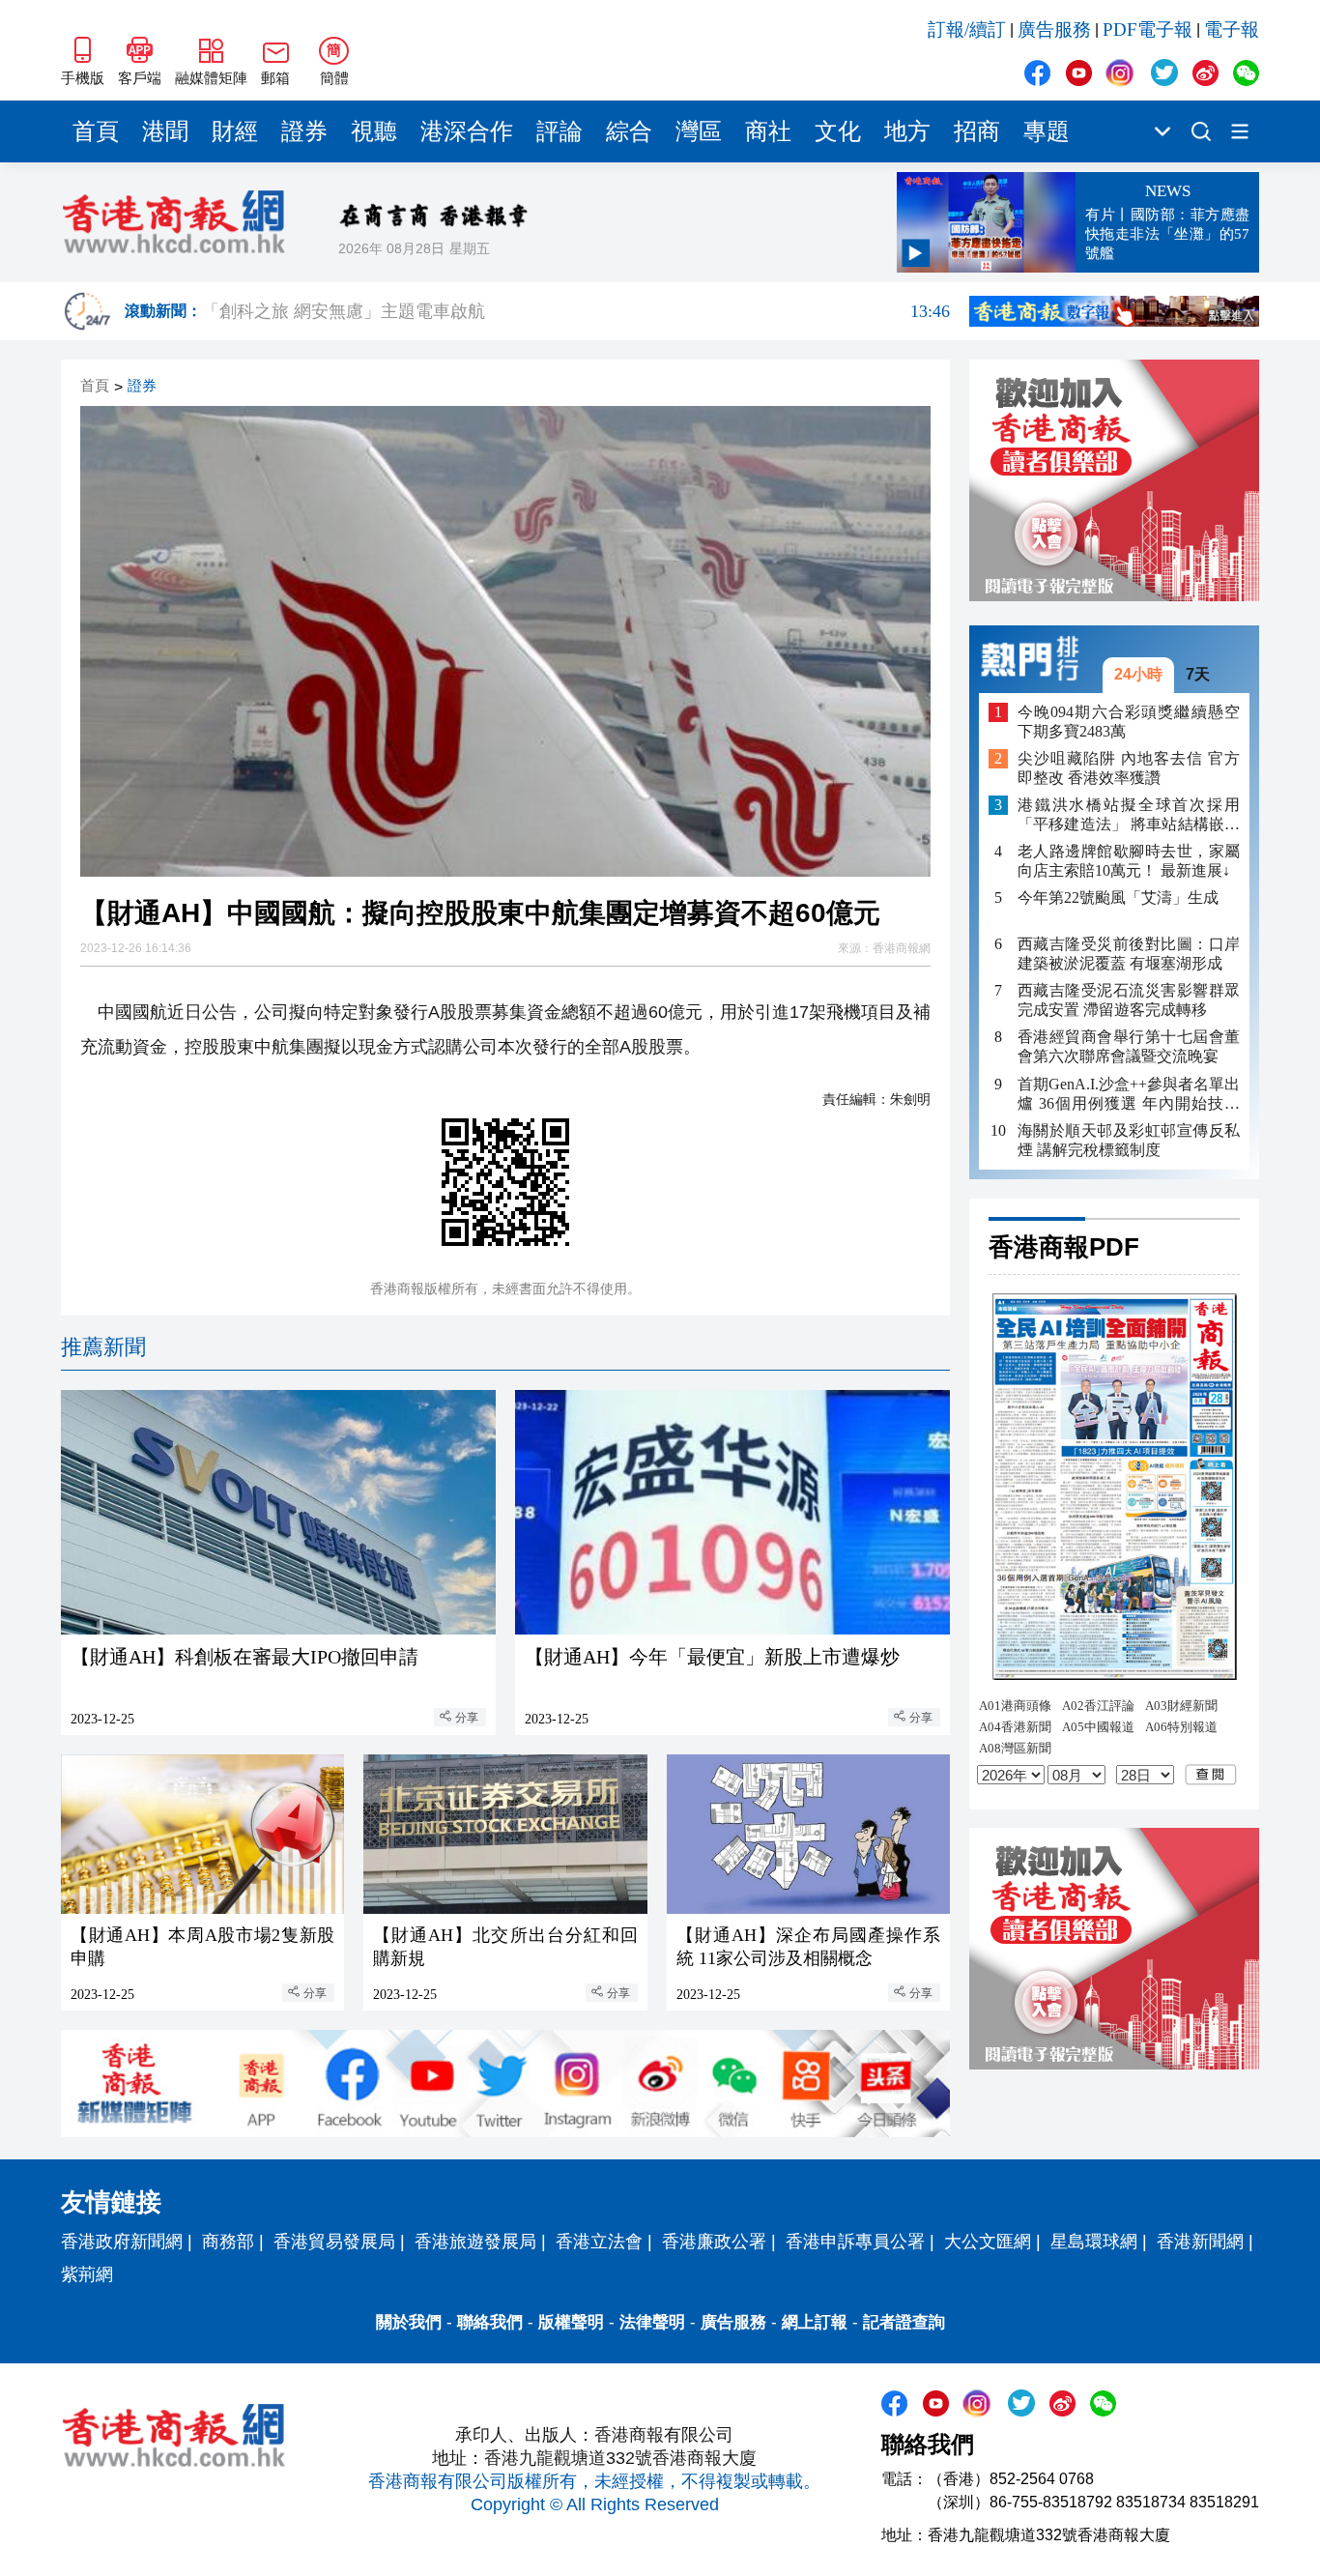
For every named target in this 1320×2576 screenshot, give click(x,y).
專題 (1047, 131)
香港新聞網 (1200, 2242)
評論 (560, 131)
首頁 (96, 131)
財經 (235, 131)
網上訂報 (815, 2322)
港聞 (165, 131)
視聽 (374, 131)
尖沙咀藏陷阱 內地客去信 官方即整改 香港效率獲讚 (1129, 768)
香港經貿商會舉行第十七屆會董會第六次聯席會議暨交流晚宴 (1129, 1046)
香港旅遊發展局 (475, 2242)
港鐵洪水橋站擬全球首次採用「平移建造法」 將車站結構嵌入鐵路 (1129, 815)
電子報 (1232, 29)
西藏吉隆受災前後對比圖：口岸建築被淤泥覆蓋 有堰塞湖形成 (1129, 954)
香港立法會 (599, 2242)
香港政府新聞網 (122, 2242)
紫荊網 (87, 2274)
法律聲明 (652, 2322)
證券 (304, 131)
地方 (907, 131)
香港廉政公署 (714, 2242)
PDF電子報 (1148, 29)
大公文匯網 (988, 2242)
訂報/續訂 (967, 29)
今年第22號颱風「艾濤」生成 (1118, 897)
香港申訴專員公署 (855, 2242)
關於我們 (409, 2322)
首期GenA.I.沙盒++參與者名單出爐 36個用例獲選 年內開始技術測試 (1129, 1094)
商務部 (228, 2242)
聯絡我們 (490, 2322)
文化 (838, 131)
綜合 (629, 131)
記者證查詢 (904, 2322)
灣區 (699, 131)
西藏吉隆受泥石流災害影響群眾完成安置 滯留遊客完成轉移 (1129, 1000)
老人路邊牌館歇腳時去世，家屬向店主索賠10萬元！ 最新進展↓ (1129, 861)
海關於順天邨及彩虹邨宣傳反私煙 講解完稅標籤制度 (1129, 1139)
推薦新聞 (103, 1347)
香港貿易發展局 (334, 2242)
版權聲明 (571, 2322)
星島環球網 (1094, 2242)
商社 (768, 131)
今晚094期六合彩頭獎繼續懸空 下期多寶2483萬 (1129, 721)
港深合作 (467, 131)
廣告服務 (1054, 29)
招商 (977, 131)
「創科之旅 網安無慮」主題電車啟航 (576, 315)
